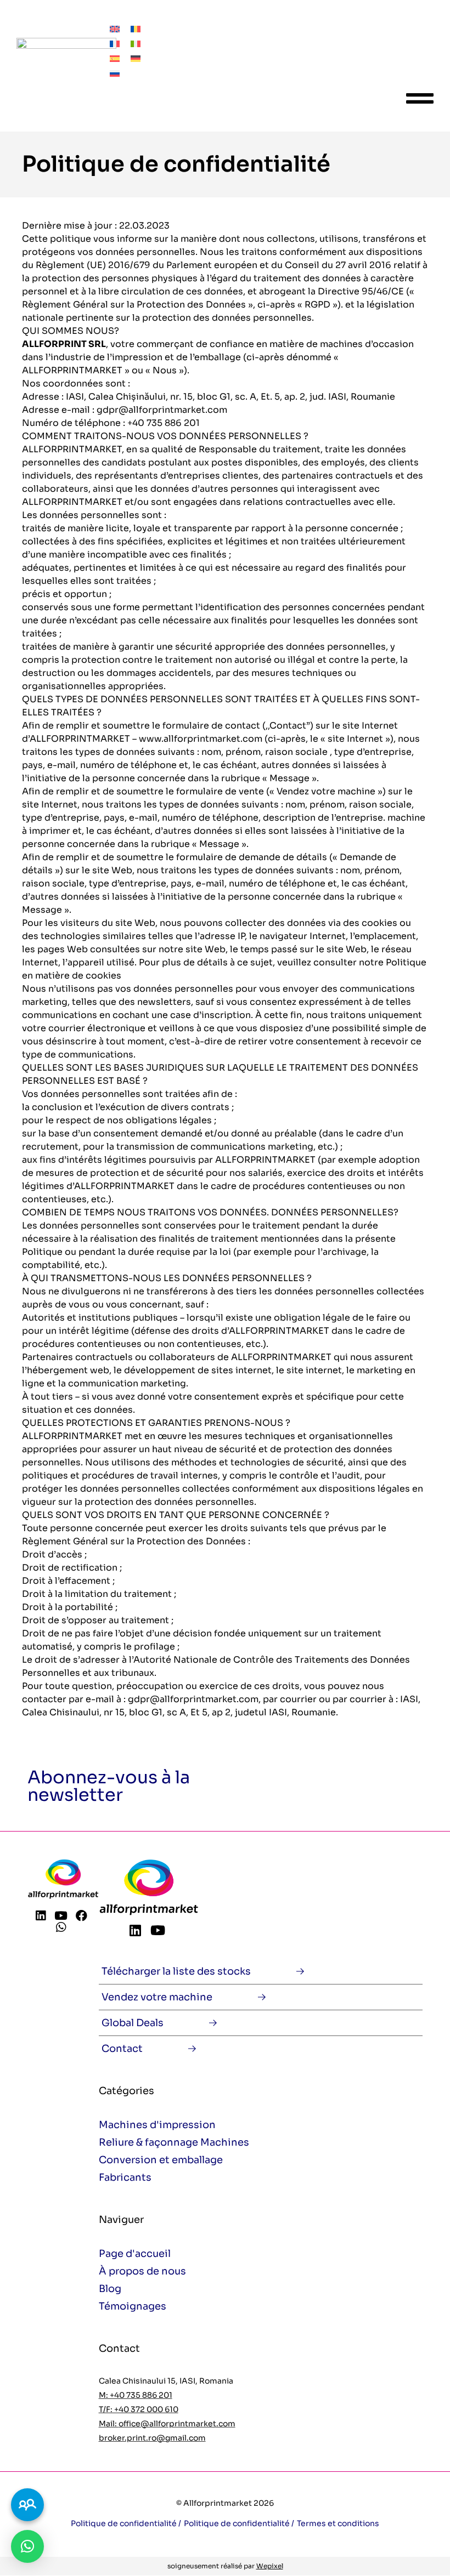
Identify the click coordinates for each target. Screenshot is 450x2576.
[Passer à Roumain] (136, 28)
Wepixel (270, 2566)
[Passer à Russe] (115, 73)
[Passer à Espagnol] (115, 58)
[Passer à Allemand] (136, 58)
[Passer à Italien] (136, 43)
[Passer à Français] (115, 43)
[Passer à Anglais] (115, 28)
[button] (27, 2546)
